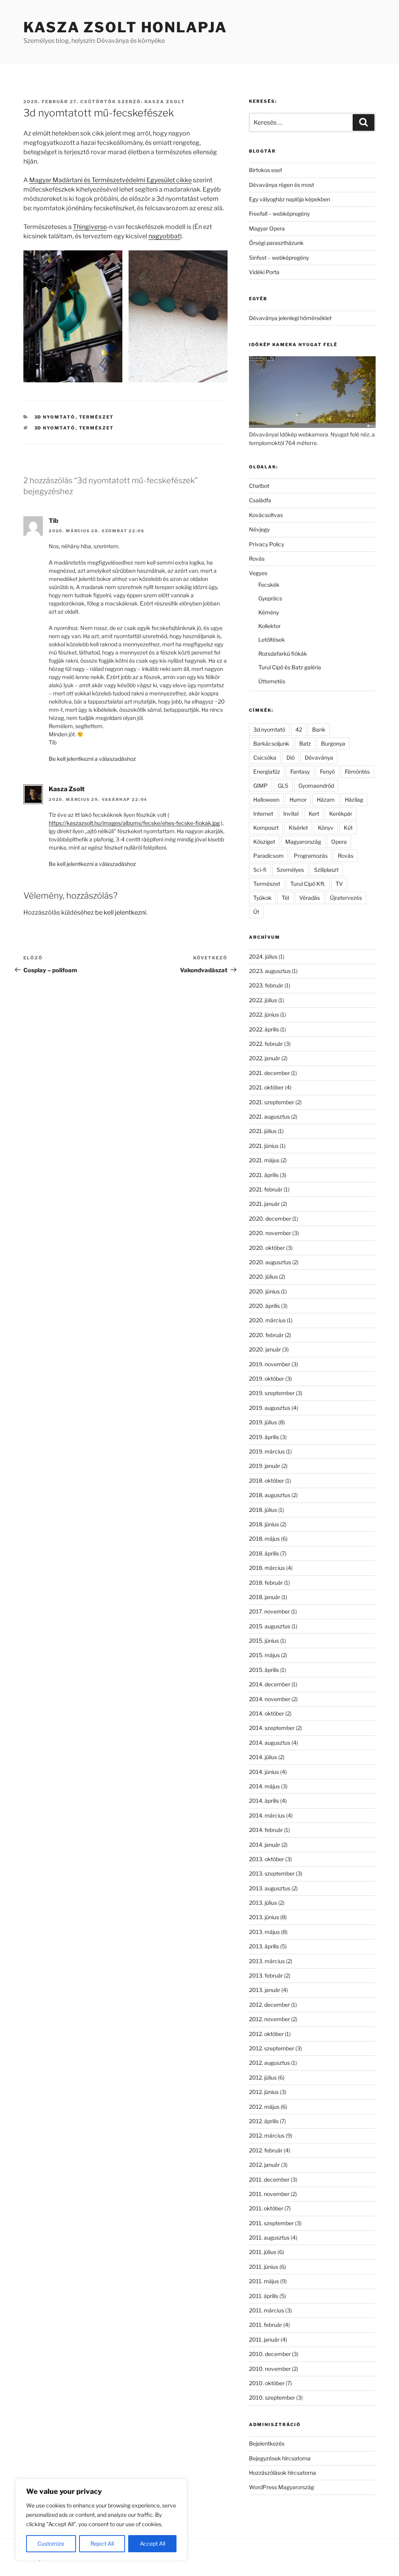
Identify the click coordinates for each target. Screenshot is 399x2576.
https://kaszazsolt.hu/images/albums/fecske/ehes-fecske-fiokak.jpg (134, 823)
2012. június (264, 2092)
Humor (298, 800)
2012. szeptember (272, 2048)
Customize (51, 2543)
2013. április (264, 1946)
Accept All (153, 2543)
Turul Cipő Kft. (308, 884)
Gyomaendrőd (316, 786)
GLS (283, 786)
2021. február (266, 1189)
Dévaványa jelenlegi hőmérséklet (290, 318)
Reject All (102, 2543)
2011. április (264, 2296)
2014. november (270, 1699)
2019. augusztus (270, 1408)
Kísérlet (298, 828)
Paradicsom (268, 856)
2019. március (267, 1451)
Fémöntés (357, 772)
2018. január (265, 1597)
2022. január (265, 1058)
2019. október (267, 1379)
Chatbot (259, 486)
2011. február (266, 2325)
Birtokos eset (266, 170)
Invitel (291, 814)
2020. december (270, 1218)
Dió (290, 757)
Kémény (269, 612)
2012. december (269, 2005)
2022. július (263, 1000)
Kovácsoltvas (266, 515)
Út (256, 912)
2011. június (264, 2267)
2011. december (269, 2179)
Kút (348, 828)
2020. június (264, 1291)
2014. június (264, 1772)
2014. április (264, 1801)
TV (339, 884)
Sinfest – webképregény (279, 258)
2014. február (266, 1830)
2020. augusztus (270, 1262)
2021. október (266, 1087)
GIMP (260, 786)
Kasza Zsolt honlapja (125, 27)
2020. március (267, 1320)
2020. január (265, 1349)
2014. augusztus (270, 1743)
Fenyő (327, 772)
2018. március (267, 1568)
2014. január (265, 1845)
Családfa (260, 500)
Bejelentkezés (267, 2443)
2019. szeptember (272, 1393)
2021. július (263, 1131)
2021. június (264, 1146)
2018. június (264, 1524)
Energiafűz (267, 772)
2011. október (266, 2208)
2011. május (264, 2281)
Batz (305, 743)
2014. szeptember (272, 1728)
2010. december (270, 2354)
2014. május (264, 1786)
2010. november (270, 2369)
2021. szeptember (272, 1102)
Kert (314, 814)
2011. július (263, 2252)
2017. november (269, 1611)
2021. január (264, 1204)
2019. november (270, 1364)
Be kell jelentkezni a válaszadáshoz (92, 759)
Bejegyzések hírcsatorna (280, 2458)
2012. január (264, 2165)
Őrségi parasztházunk (276, 243)
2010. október (267, 2383)
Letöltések (272, 640)
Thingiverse (90, 227)
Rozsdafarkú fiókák (283, 654)
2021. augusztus (269, 1116)
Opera (339, 842)
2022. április (264, 1029)
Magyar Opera (267, 228)
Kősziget (264, 842)
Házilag (354, 800)
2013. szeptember (272, 1873)
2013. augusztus (270, 1888)
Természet (97, 417)
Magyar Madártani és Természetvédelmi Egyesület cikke (110, 180)
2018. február (266, 1583)
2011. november (269, 2194)
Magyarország (303, 842)
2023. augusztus (270, 971)
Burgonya (333, 743)
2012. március (267, 2135)
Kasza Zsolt (165, 102)
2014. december (270, 1684)
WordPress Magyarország (282, 2487)
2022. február (266, 1044)
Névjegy (259, 529)
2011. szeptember (271, 2223)
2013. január (265, 1990)
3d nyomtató (55, 417)
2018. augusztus (270, 1495)
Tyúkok (262, 898)
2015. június (264, 1641)
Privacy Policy (267, 544)
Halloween (266, 800)
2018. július (263, 1510)
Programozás (311, 856)
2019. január (265, 1466)
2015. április (264, 1670)
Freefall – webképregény (279, 214)
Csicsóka (265, 757)
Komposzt (266, 828)
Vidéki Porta (264, 272)
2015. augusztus (270, 1626)
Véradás (310, 898)
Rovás (257, 559)
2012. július (263, 2077)
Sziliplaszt (326, 870)
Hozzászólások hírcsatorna (282, 2473)
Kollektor (269, 626)
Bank (319, 729)
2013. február (266, 1975)
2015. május (264, 1655)
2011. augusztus (269, 2237)
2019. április (264, 1437)
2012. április (264, 2121)
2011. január (264, 2339)
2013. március (267, 1961)
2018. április (264, 1553)
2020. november (270, 1233)
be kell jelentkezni (121, 912)
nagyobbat (164, 236)
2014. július (263, 1757)
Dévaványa (319, 757)
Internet (263, 814)
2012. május (264, 2107)
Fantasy (300, 772)
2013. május (264, 1932)
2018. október (267, 1481)
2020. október (267, 1248)
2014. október (267, 1713)
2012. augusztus (269, 2063)
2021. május (264, 1160)
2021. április (264, 1175)
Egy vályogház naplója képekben (290, 199)
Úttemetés (272, 681)
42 (299, 729)
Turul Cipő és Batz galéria (290, 667)
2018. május (264, 1539)
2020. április (264, 1306)
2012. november (269, 2019)
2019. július (263, 1422)
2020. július (263, 1277)
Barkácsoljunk (271, 743)
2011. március (267, 2310)
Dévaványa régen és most (282, 185)
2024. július (263, 956)
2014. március (267, 1815)
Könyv (326, 828)
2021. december (269, 1073)
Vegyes (258, 573)
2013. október (267, 1859)
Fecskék (269, 585)
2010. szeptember (272, 2397)
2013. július (263, 1903)
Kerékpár (341, 814)
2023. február (266, 985)
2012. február (266, 2150)
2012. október (266, 2034)
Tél (285, 898)
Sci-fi (260, 870)
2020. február (266, 1335)
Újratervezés (346, 898)
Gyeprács (270, 598)
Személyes (290, 870)
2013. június (264, 1917)
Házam (326, 800)
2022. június (264, 1014)
